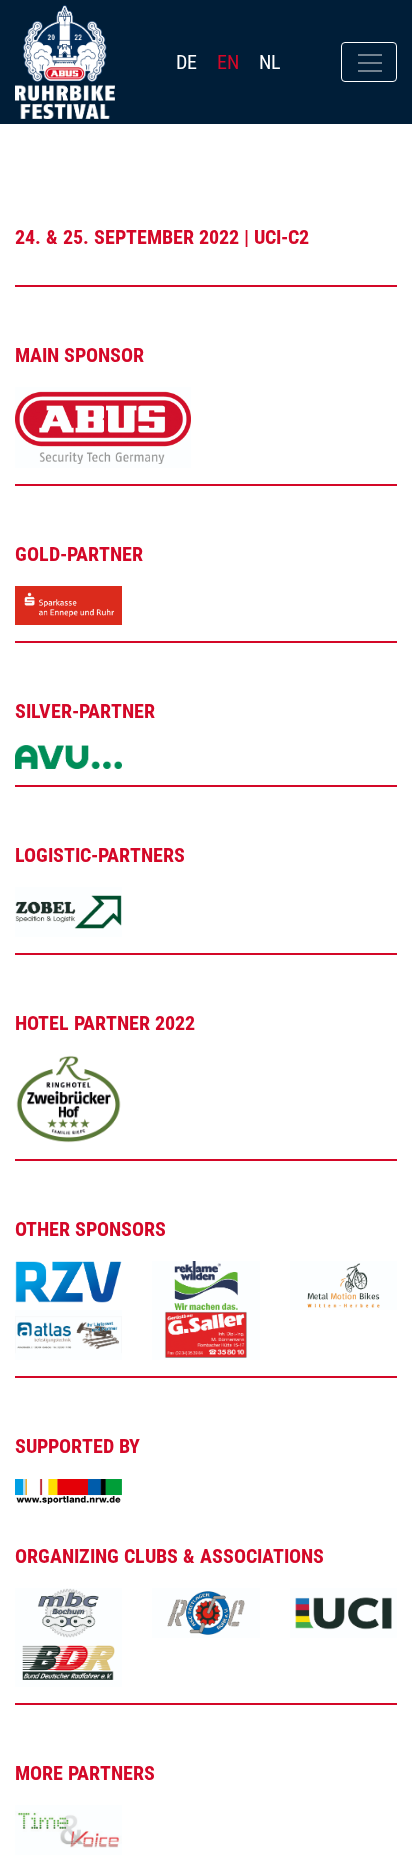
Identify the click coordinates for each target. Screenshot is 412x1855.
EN (228, 62)
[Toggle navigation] (369, 62)
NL (270, 62)
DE (186, 62)
